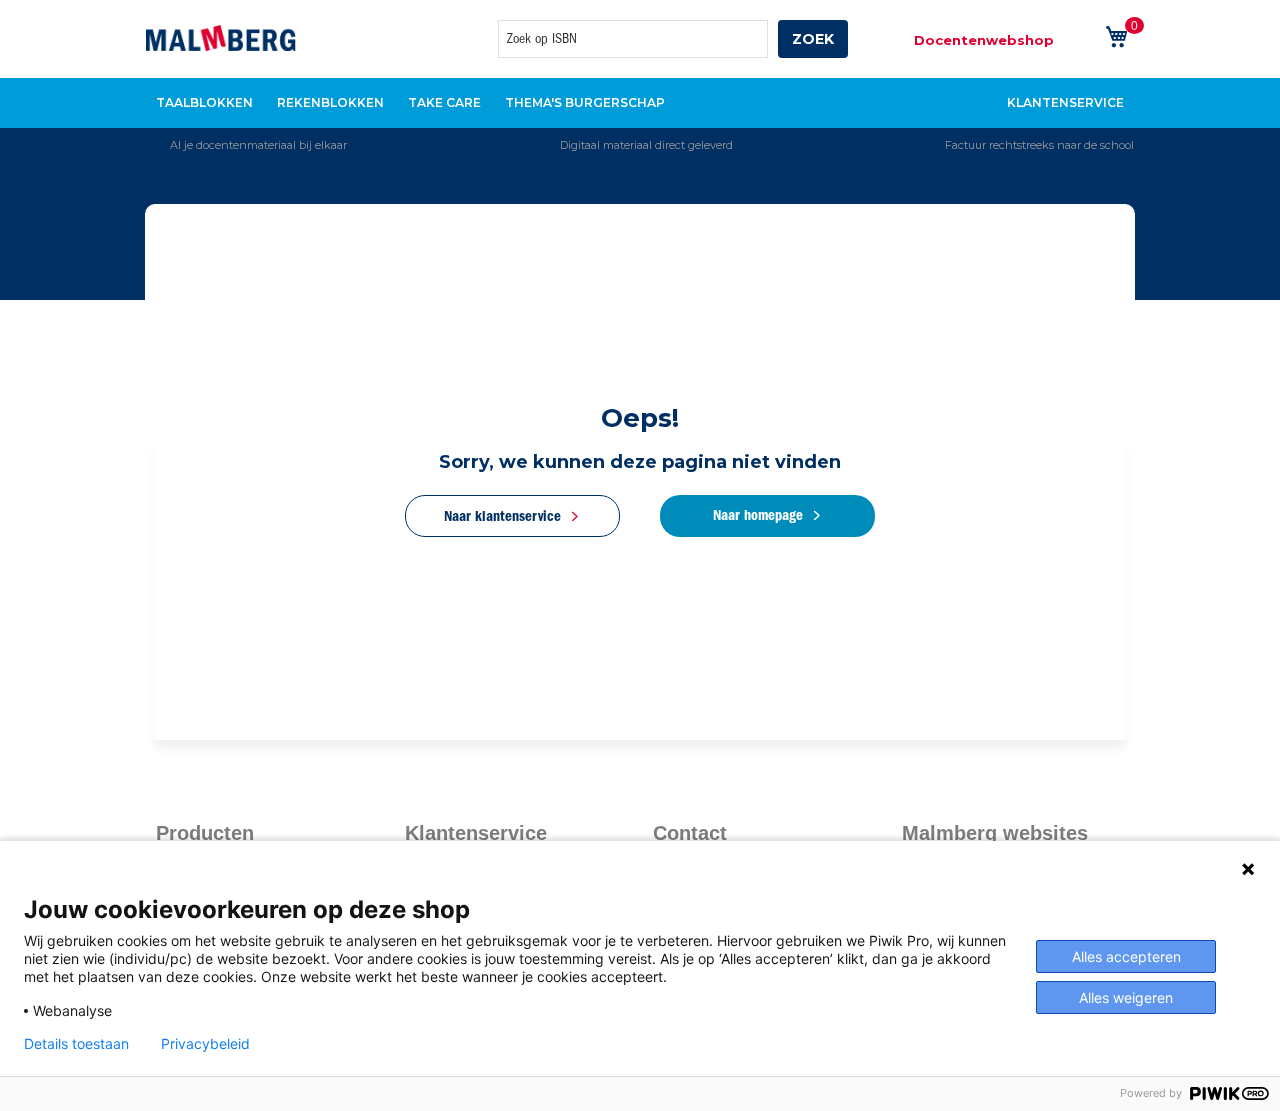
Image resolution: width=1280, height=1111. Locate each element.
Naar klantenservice (502, 516)
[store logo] (221, 38)
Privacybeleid (205, 1044)
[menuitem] (204, 103)
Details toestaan (76, 1044)
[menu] (640, 103)
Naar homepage (758, 515)
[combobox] (633, 39)
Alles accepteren (1126, 956)
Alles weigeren (1126, 997)
